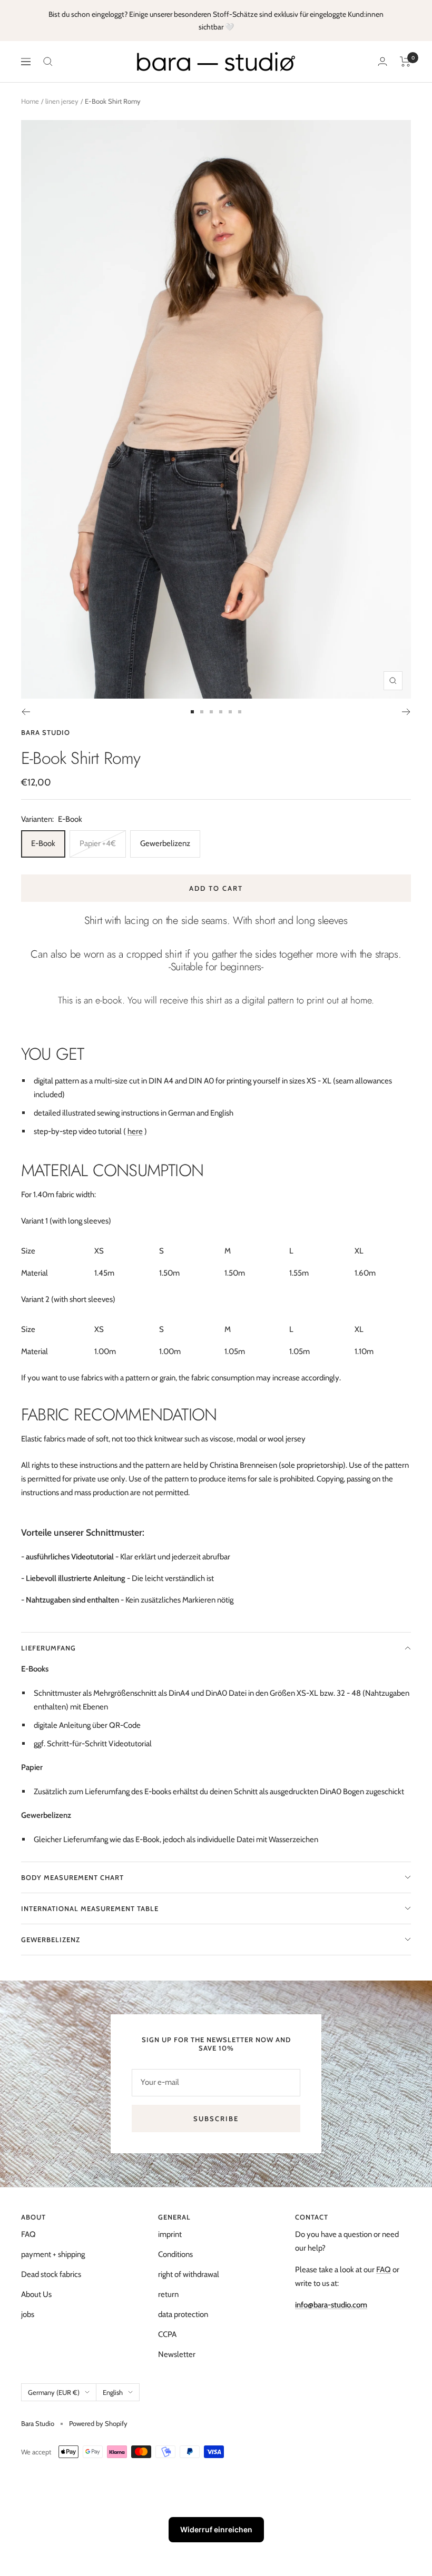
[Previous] (26, 712)
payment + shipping (53, 2254)
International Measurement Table (90, 1908)
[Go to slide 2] (202, 712)
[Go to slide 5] (230, 712)
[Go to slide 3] (211, 712)
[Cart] (405, 62)
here (135, 1131)
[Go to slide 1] (192, 712)
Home (30, 101)
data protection (183, 2314)
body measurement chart (72, 1877)
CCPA (167, 2334)
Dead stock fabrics (51, 2274)
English (113, 2392)
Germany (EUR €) (54, 2392)
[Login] (382, 61)
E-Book (43, 843)
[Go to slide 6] (240, 712)
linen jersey (62, 101)
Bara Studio (46, 732)
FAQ (28, 2234)
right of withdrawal (189, 2274)
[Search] (48, 62)
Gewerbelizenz (165, 843)
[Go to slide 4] (221, 712)
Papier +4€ (98, 843)
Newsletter (177, 2354)
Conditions (175, 2254)
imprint (170, 2234)
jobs (28, 2314)
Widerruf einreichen (216, 2529)
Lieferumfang (48, 1648)
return (168, 2294)
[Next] (406, 712)
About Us (36, 2294)
